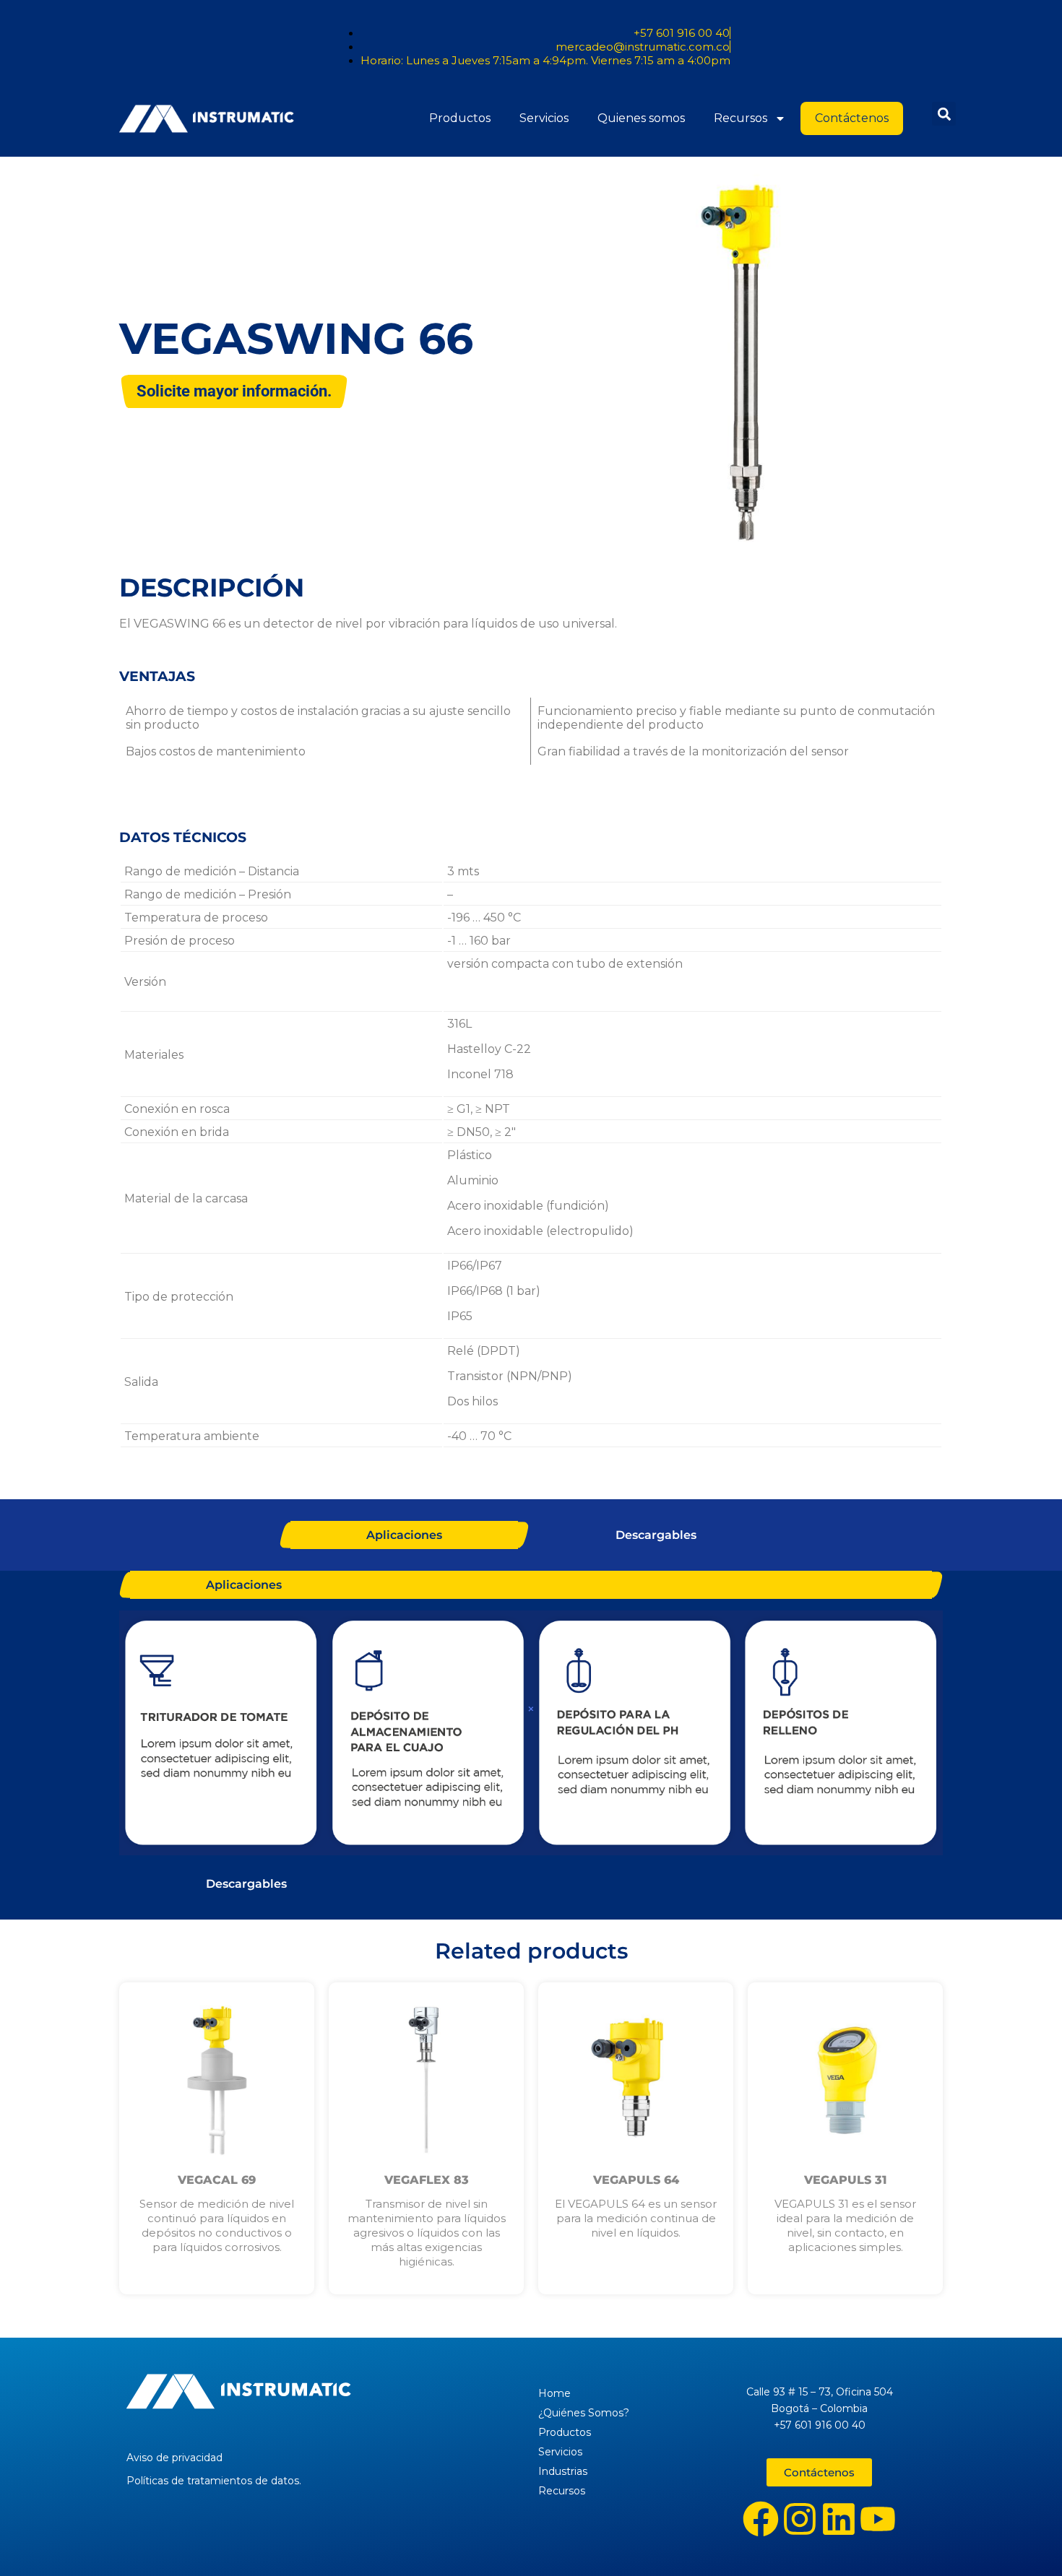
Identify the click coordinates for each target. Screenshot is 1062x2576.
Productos (460, 118)
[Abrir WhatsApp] (1026, 2540)
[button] (944, 114)
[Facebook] (761, 2519)
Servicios (544, 118)
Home (554, 2393)
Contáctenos (852, 118)
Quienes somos (641, 118)
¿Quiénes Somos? (584, 2413)
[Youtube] (878, 2519)
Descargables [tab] (656, 1535)
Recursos (741, 118)
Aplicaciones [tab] (404, 1535)
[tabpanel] (531, 1734)
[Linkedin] (839, 2519)
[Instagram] (800, 2519)
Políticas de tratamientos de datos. (214, 2481)
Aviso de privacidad (174, 2458)
